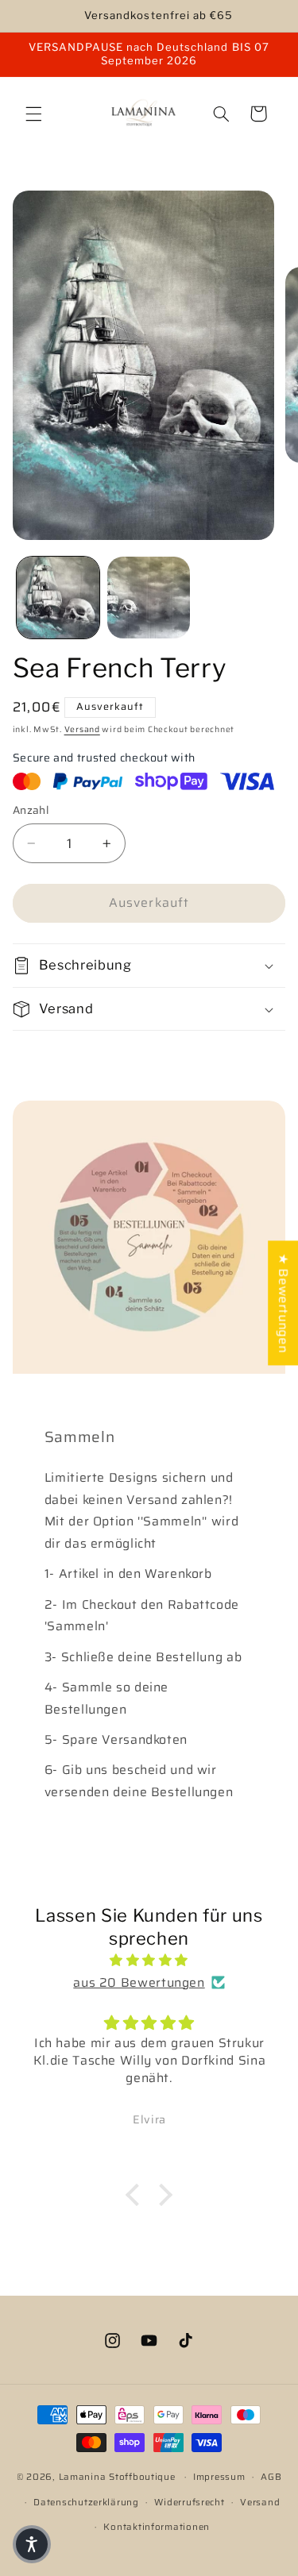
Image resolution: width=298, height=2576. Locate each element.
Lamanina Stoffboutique (117, 2477)
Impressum (219, 2477)
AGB (271, 2477)
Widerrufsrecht (189, 2502)
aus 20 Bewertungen (139, 1982)
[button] (33, 114)
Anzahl (31, 811)
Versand (82, 729)
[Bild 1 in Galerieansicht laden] (58, 598)
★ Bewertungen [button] (283, 1303)
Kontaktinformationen (157, 2527)
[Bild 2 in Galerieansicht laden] (149, 598)
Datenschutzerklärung (86, 2502)
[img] (149, 1961)
